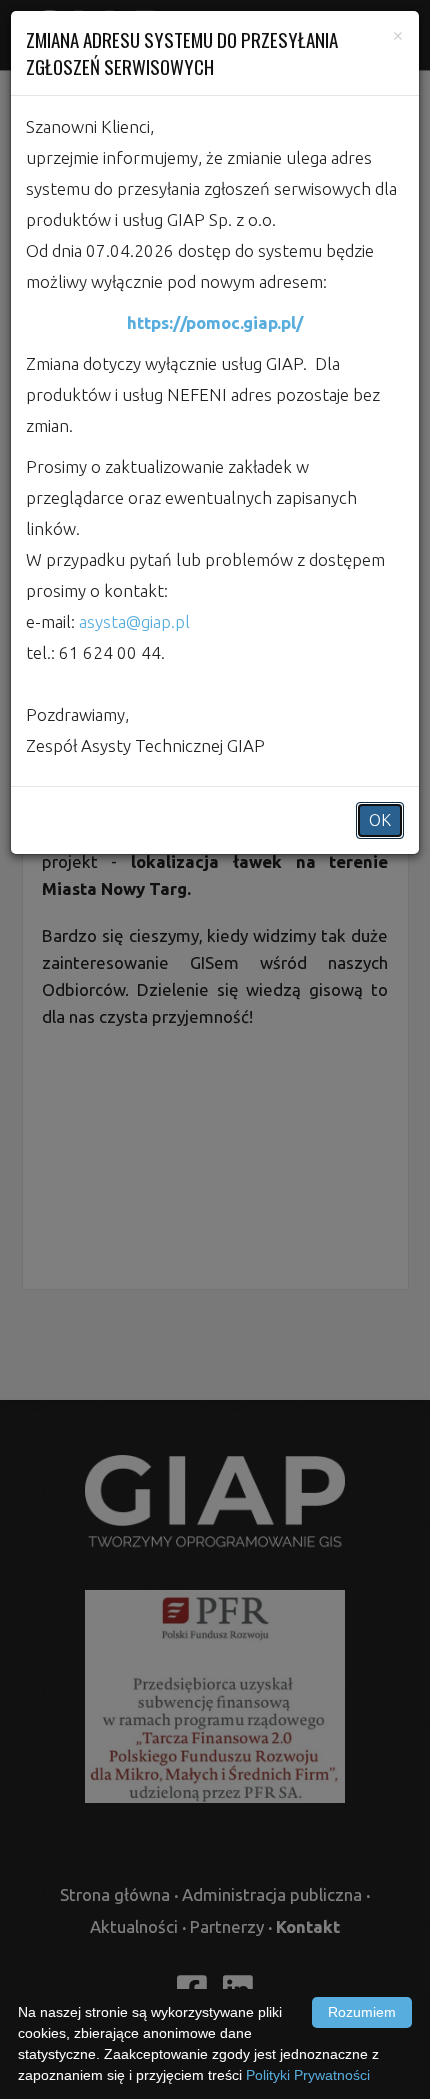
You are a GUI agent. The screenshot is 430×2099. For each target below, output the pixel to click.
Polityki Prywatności (308, 2075)
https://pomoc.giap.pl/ (215, 322)
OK (380, 820)
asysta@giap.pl (134, 621)
